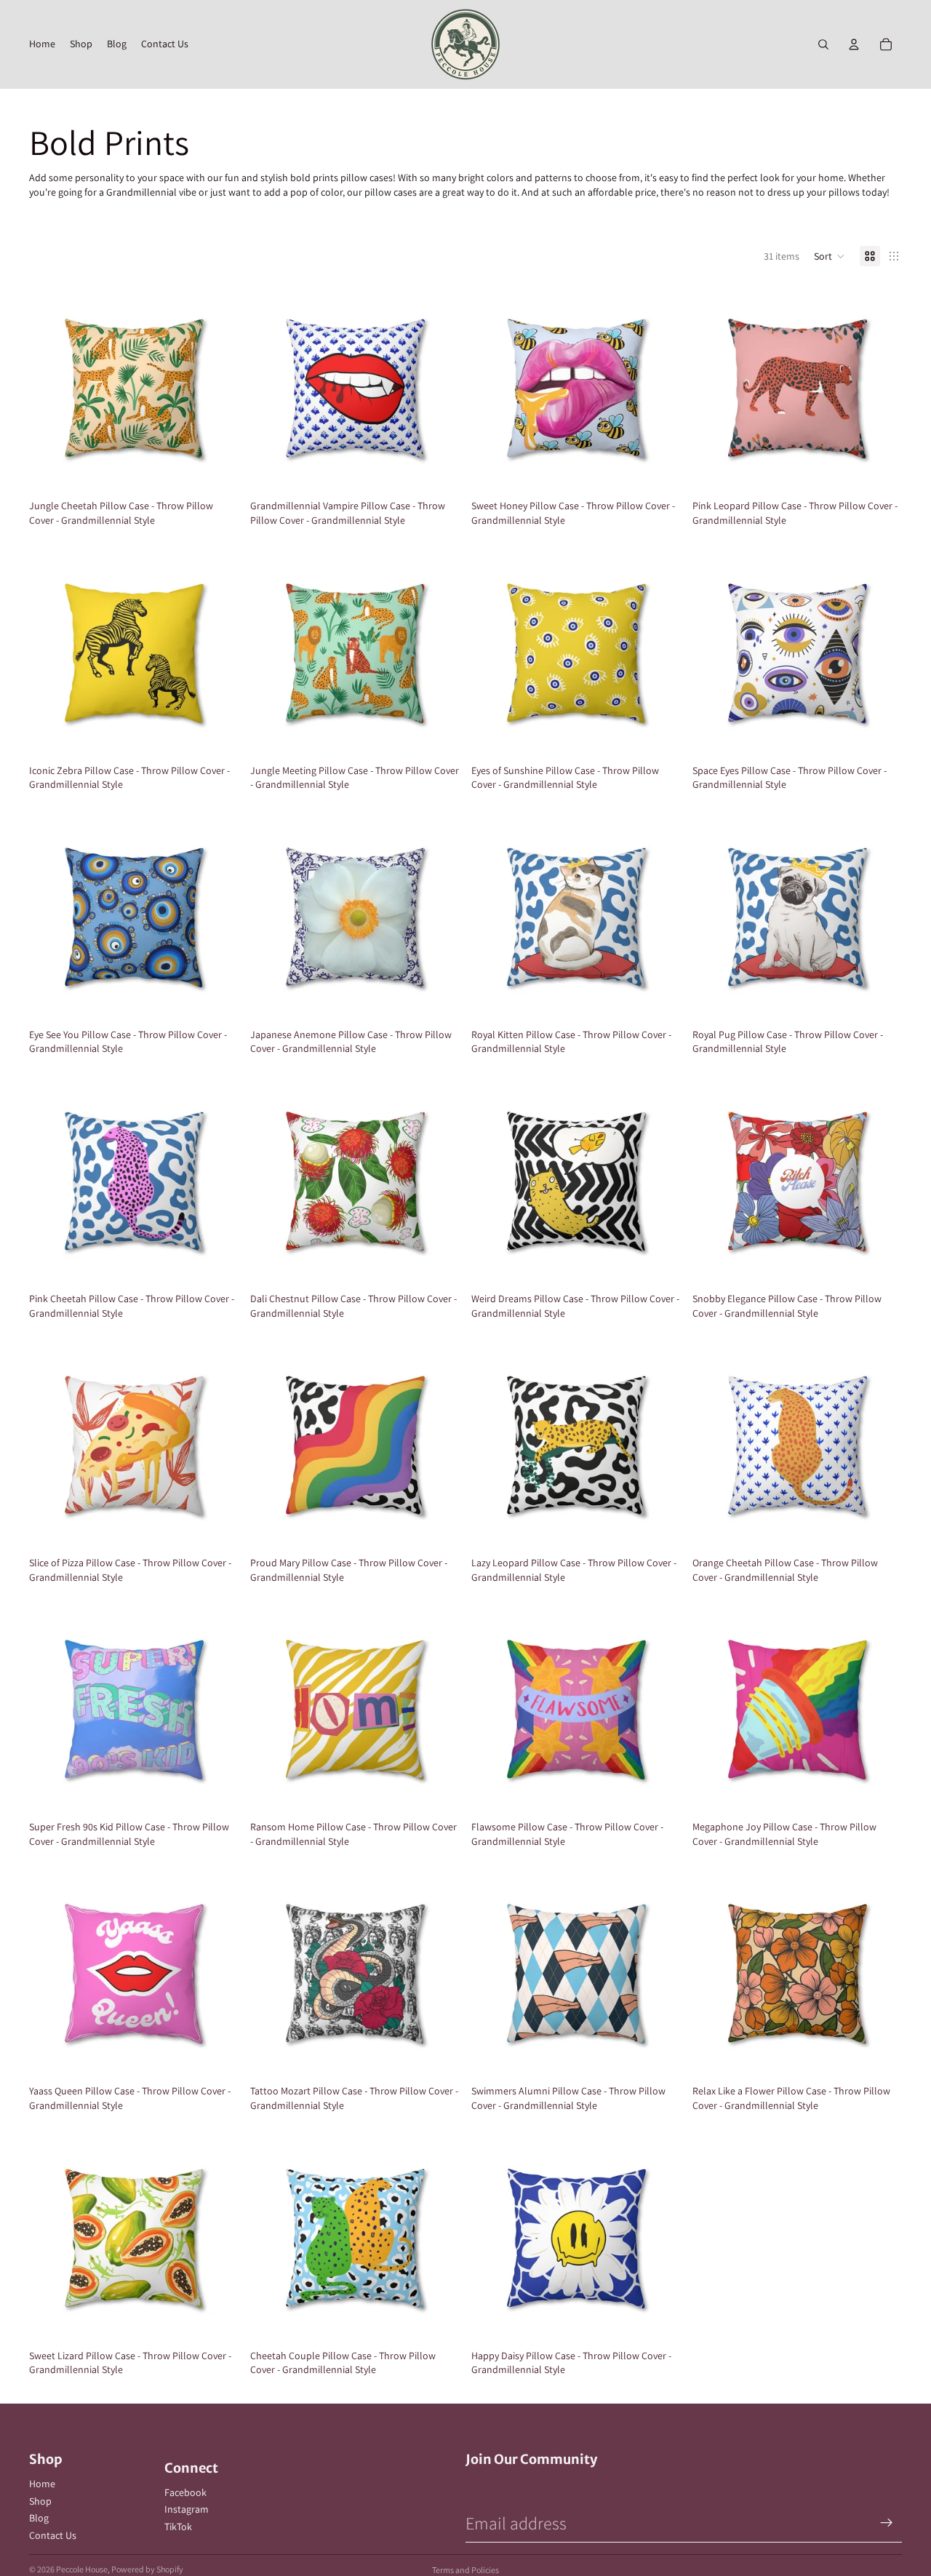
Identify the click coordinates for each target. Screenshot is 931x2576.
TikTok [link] (178, 2527)
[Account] (854, 44)
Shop (40, 2501)
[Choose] (216, 471)
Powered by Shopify (147, 2569)
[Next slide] (217, 388)
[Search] (823, 44)
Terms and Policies (465, 2570)
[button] (830, 256)
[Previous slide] (51, 388)
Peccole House (82, 2569)
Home (42, 2484)
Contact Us (53, 2535)
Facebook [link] (185, 2492)
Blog (39, 2518)
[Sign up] (887, 2523)
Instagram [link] (187, 2509)
